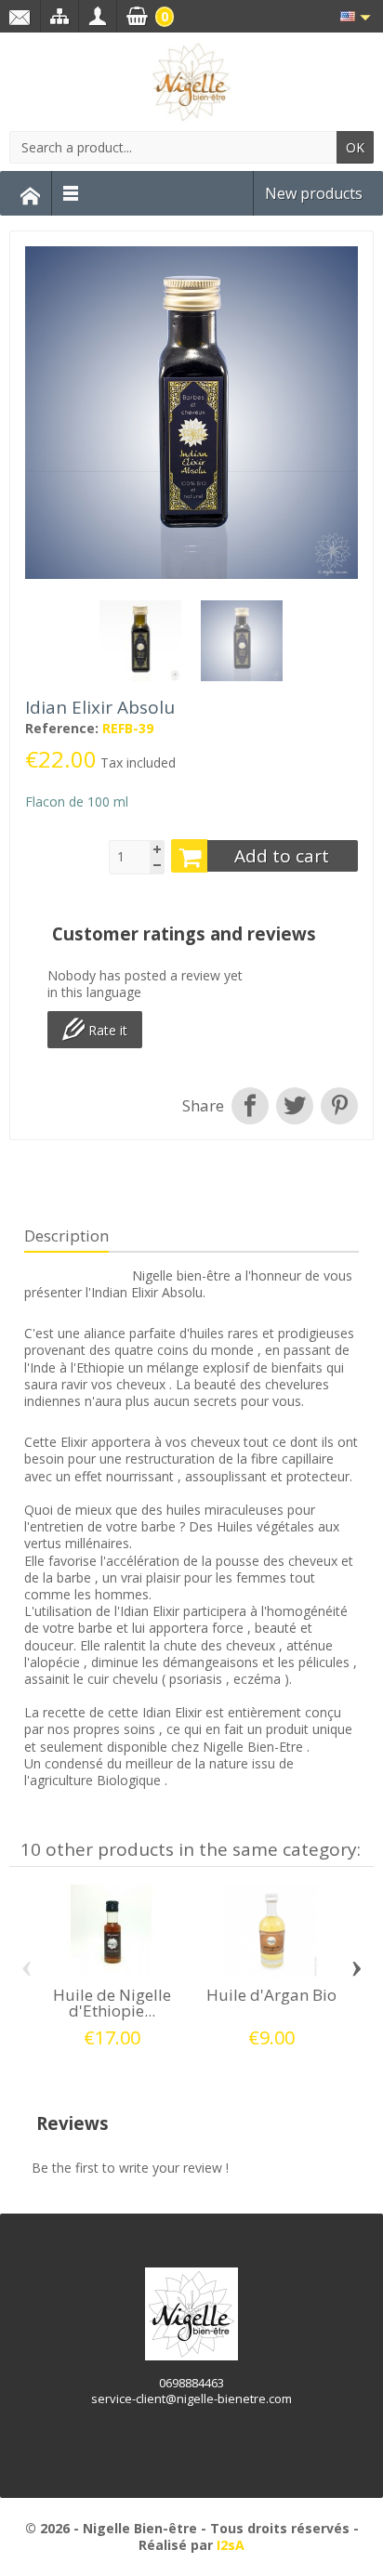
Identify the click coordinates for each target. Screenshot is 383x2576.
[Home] (31, 193)
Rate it (106, 1030)
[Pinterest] (337, 1106)
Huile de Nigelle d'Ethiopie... (112, 2003)
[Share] (250, 1106)
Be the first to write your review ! (130, 2168)
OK (355, 147)
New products (314, 193)
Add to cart (282, 856)
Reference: (62, 729)
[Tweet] (295, 1106)
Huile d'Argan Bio (271, 1995)
